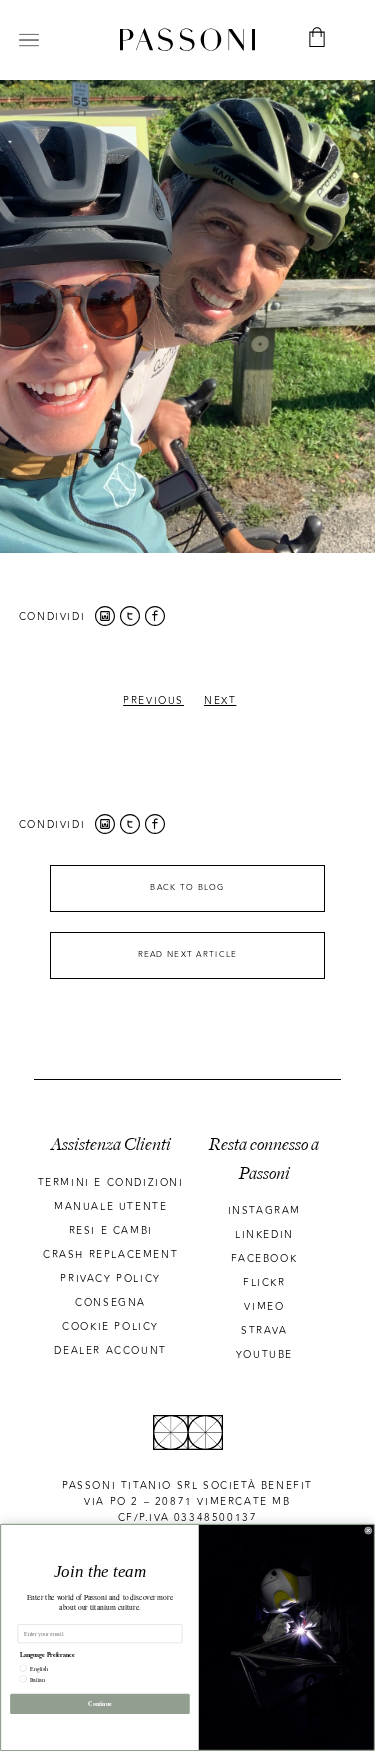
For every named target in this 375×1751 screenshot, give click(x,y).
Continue (100, 1703)
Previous (153, 701)
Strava (264, 1331)
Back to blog (187, 887)
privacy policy (110, 1279)
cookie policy (110, 1327)
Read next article (188, 954)
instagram (264, 1211)
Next (220, 701)
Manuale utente (110, 1207)
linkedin (264, 1235)
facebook (264, 1259)
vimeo (264, 1307)
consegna (110, 1303)
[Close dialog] (369, 1531)
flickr (264, 1283)
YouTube (264, 1355)
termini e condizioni (111, 1183)
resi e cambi (111, 1231)
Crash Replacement (110, 1255)
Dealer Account (110, 1351)
